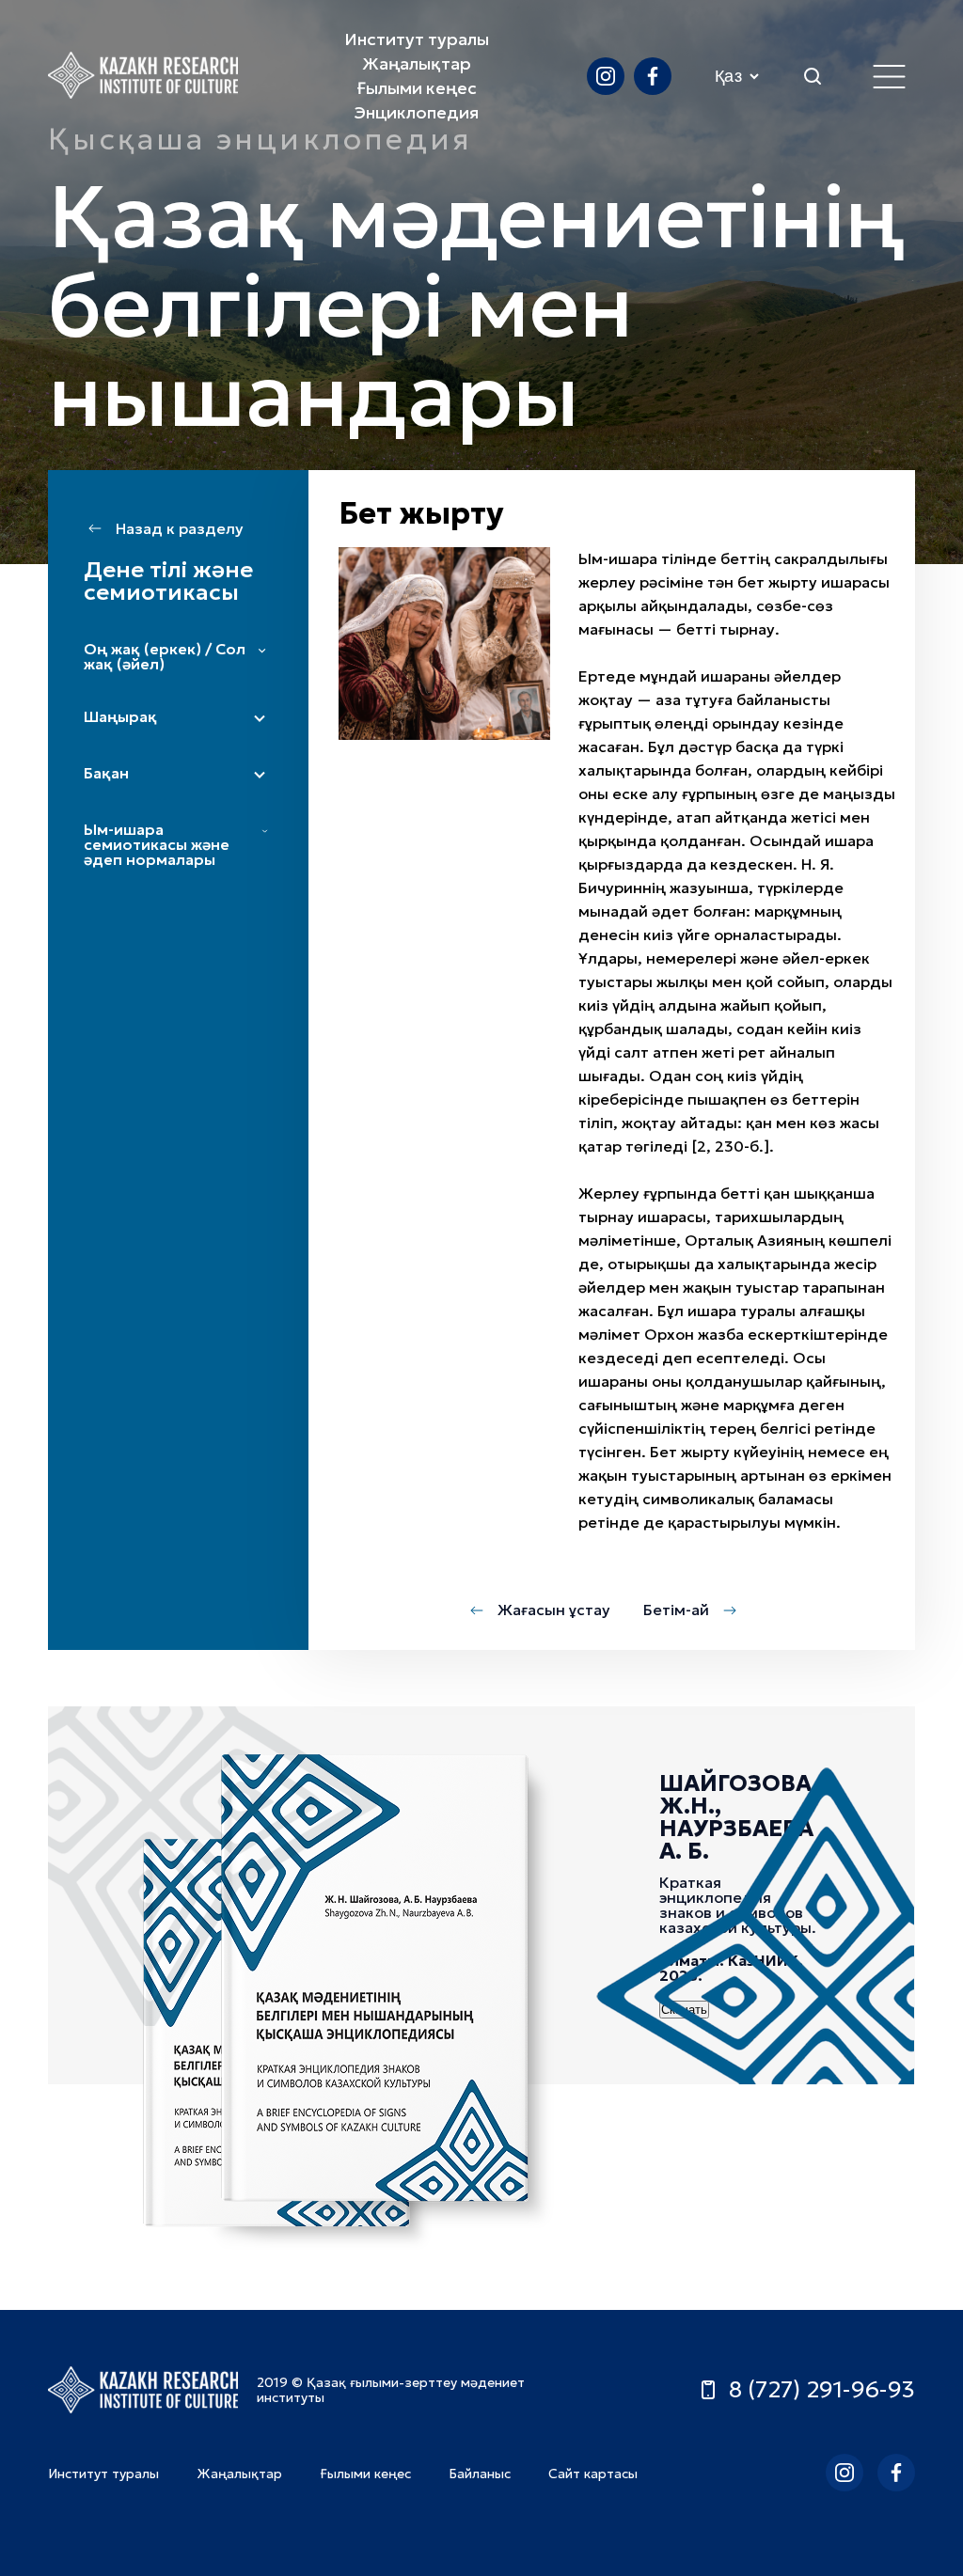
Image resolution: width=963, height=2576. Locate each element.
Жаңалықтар (417, 63)
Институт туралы (417, 39)
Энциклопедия (417, 112)
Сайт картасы (593, 2474)
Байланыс (480, 2474)
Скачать (684, 2010)
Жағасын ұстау (554, 1610)
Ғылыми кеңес (417, 88)
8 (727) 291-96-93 (822, 2390)
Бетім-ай (676, 1610)
